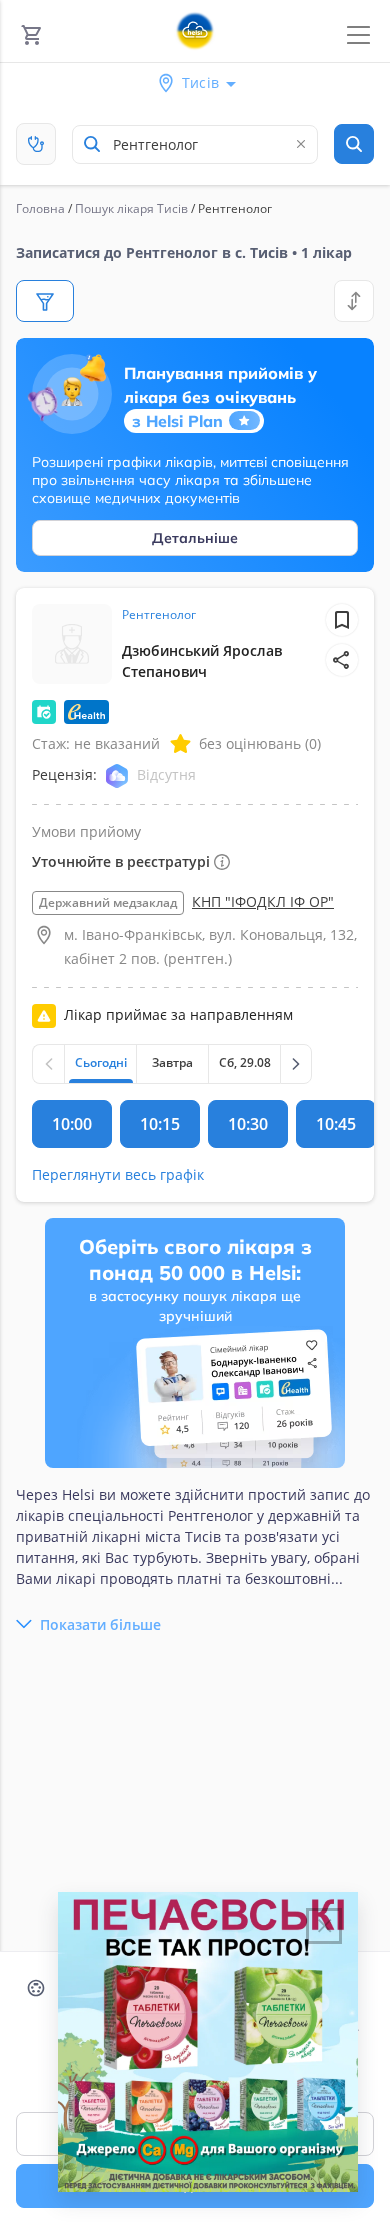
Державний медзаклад (108, 902)
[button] (342, 660)
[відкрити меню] (358, 35)
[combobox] (195, 144)
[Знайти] (354, 144)
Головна (40, 208)
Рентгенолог (159, 614)
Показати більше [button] (100, 1624)
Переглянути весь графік (118, 1174)
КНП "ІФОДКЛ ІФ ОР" (263, 901)
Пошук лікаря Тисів (131, 208)
